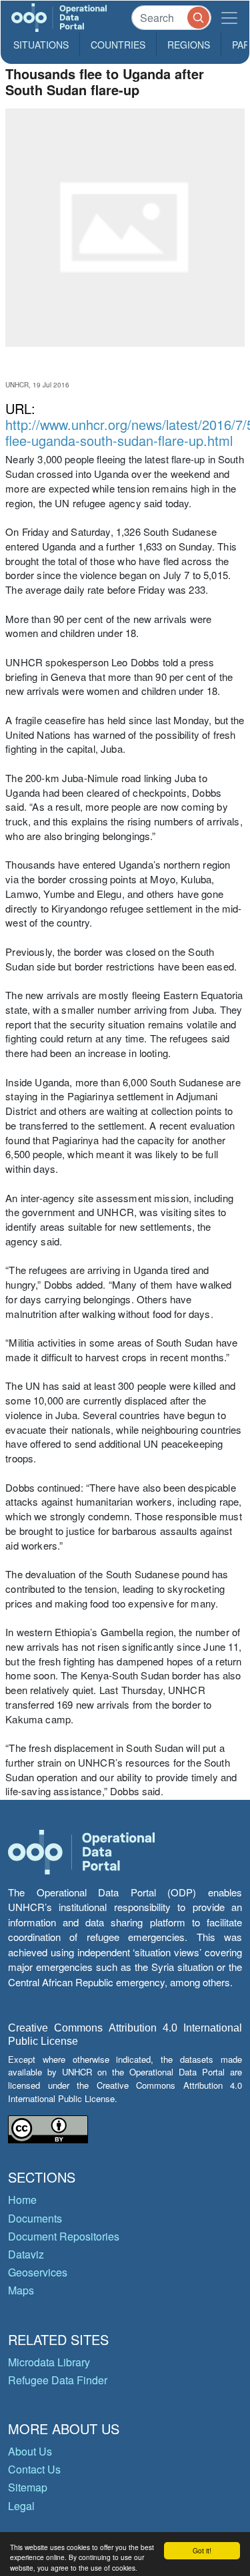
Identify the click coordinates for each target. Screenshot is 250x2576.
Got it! (202, 2550)
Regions (189, 45)
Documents (35, 2218)
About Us (30, 2451)
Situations (41, 45)
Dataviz (26, 2254)
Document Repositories (64, 2236)
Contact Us (34, 2469)
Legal (21, 2506)
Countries (118, 45)
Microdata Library (49, 2362)
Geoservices (38, 2272)
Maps (21, 2290)
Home (22, 2200)
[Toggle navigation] (229, 18)
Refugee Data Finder (58, 2380)
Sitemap (28, 2487)
